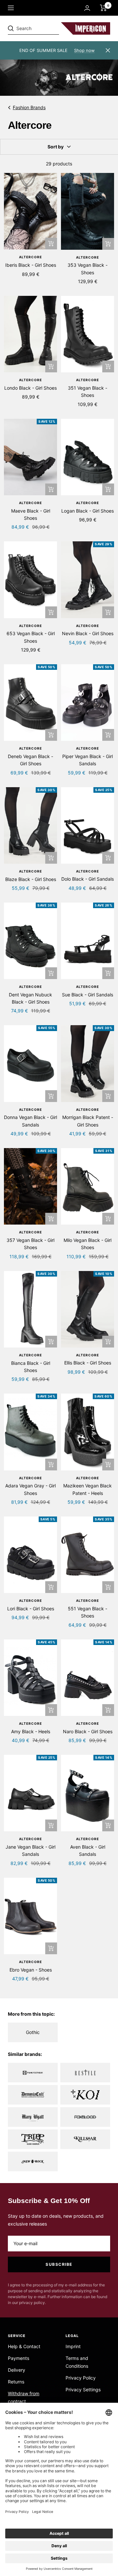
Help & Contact (24, 2346)
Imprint (73, 2346)
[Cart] (103, 8)
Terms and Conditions (77, 2362)
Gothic (33, 2032)
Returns (16, 2382)
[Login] (87, 8)
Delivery (17, 2370)
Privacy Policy (81, 2378)
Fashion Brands (29, 107)
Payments (19, 2358)
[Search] (53, 28)
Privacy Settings (83, 2390)
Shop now (84, 50)
